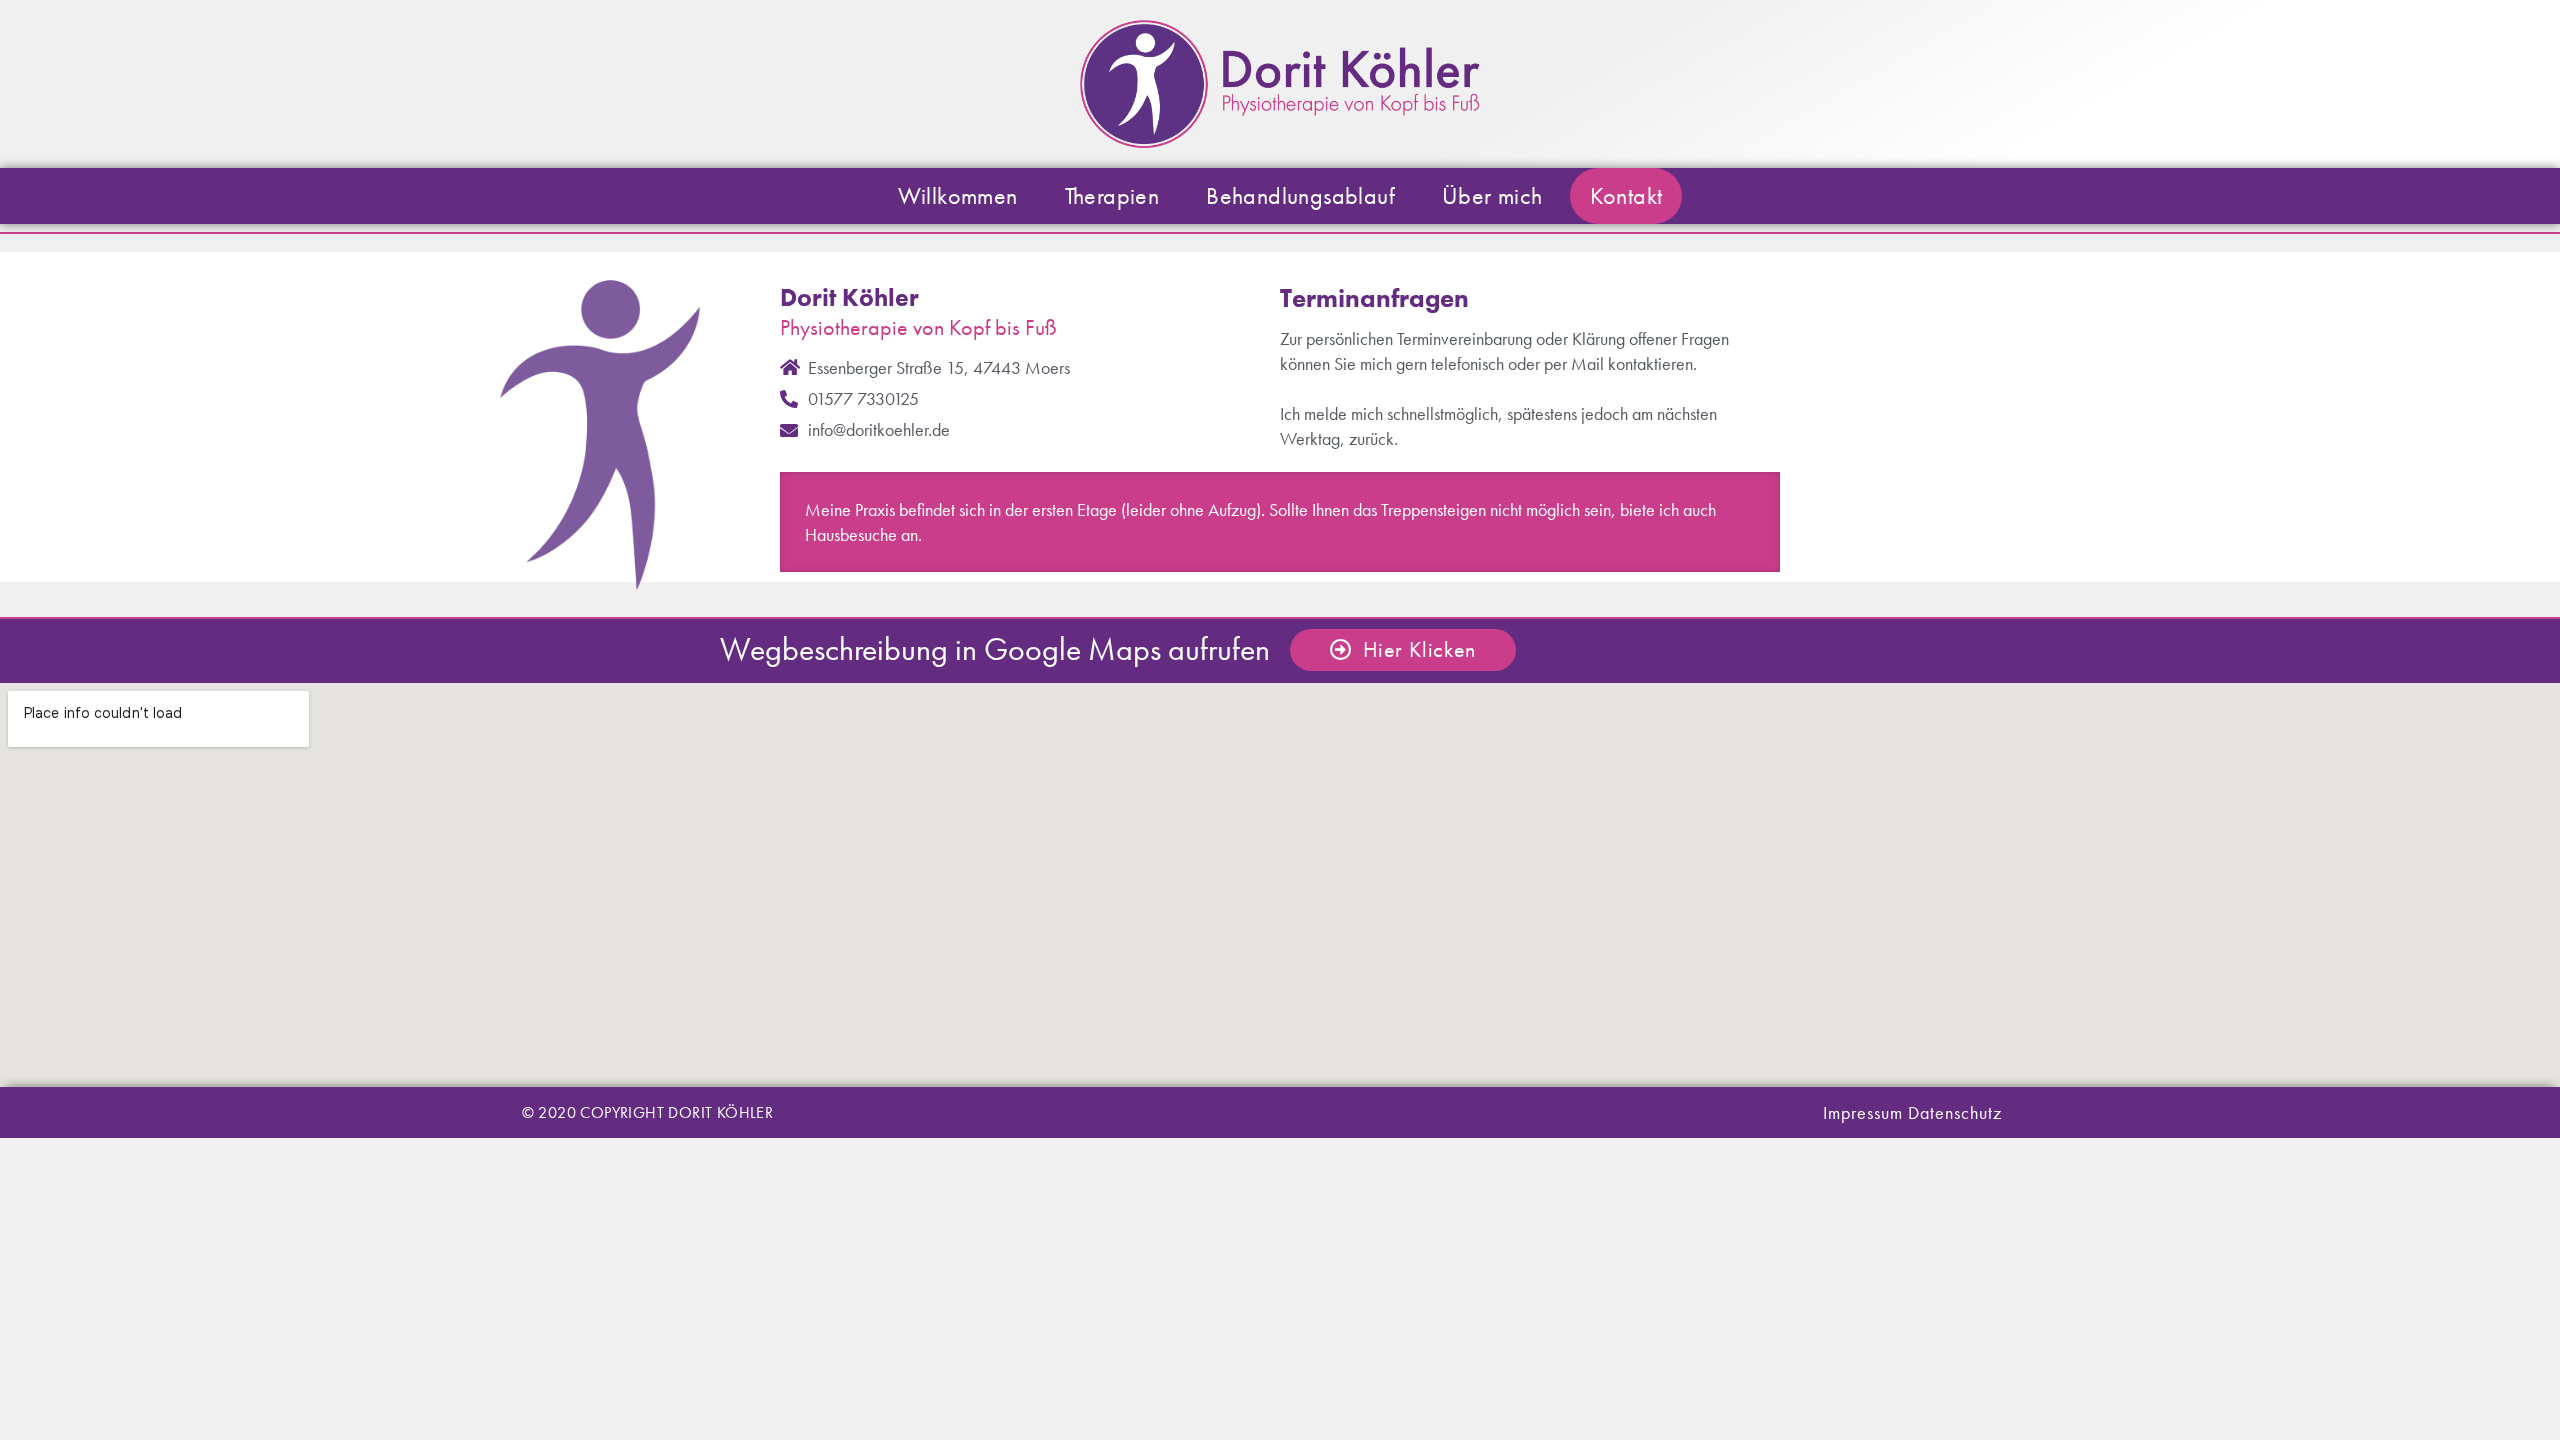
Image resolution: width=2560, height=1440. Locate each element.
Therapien (1112, 195)
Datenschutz (1955, 1112)
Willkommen (958, 195)
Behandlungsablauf (1300, 195)
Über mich (1492, 195)
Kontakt (1626, 195)
